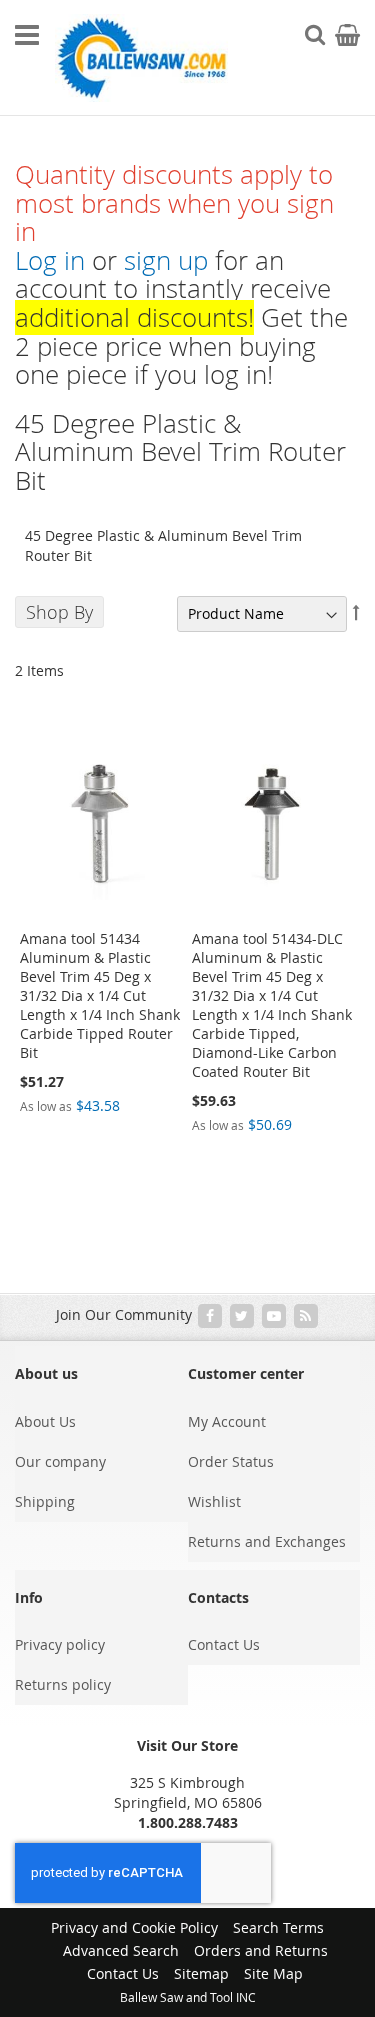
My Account (227, 1421)
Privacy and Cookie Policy (134, 1927)
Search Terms (278, 1927)
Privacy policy (60, 1644)
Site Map (273, 1973)
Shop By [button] (59, 612)
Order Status (231, 1461)
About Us (45, 1421)
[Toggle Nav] (27, 35)
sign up (166, 260)
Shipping (45, 1501)
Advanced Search (121, 1950)
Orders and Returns (261, 1950)
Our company (60, 1461)
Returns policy (63, 1684)
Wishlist (214, 1501)
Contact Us (224, 1644)
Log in (50, 260)
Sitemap (201, 1973)
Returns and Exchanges (267, 1541)
